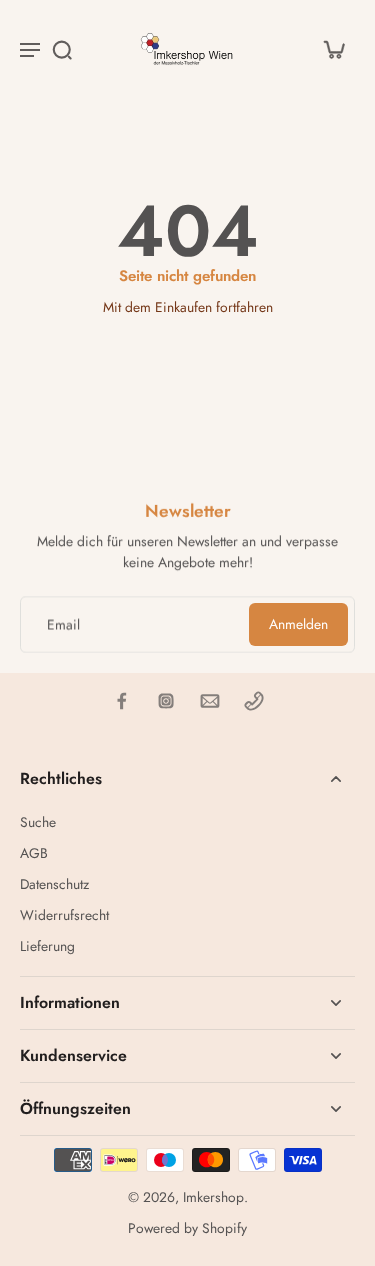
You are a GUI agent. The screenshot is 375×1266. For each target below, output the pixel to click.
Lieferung (47, 946)
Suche (38, 822)
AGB (34, 853)
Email (63, 624)
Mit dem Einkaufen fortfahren (188, 307)
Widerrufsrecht (64, 915)
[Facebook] (122, 701)
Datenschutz (54, 884)
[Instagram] (166, 701)
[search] (62, 49)
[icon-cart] (333, 49)
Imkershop (213, 1197)
